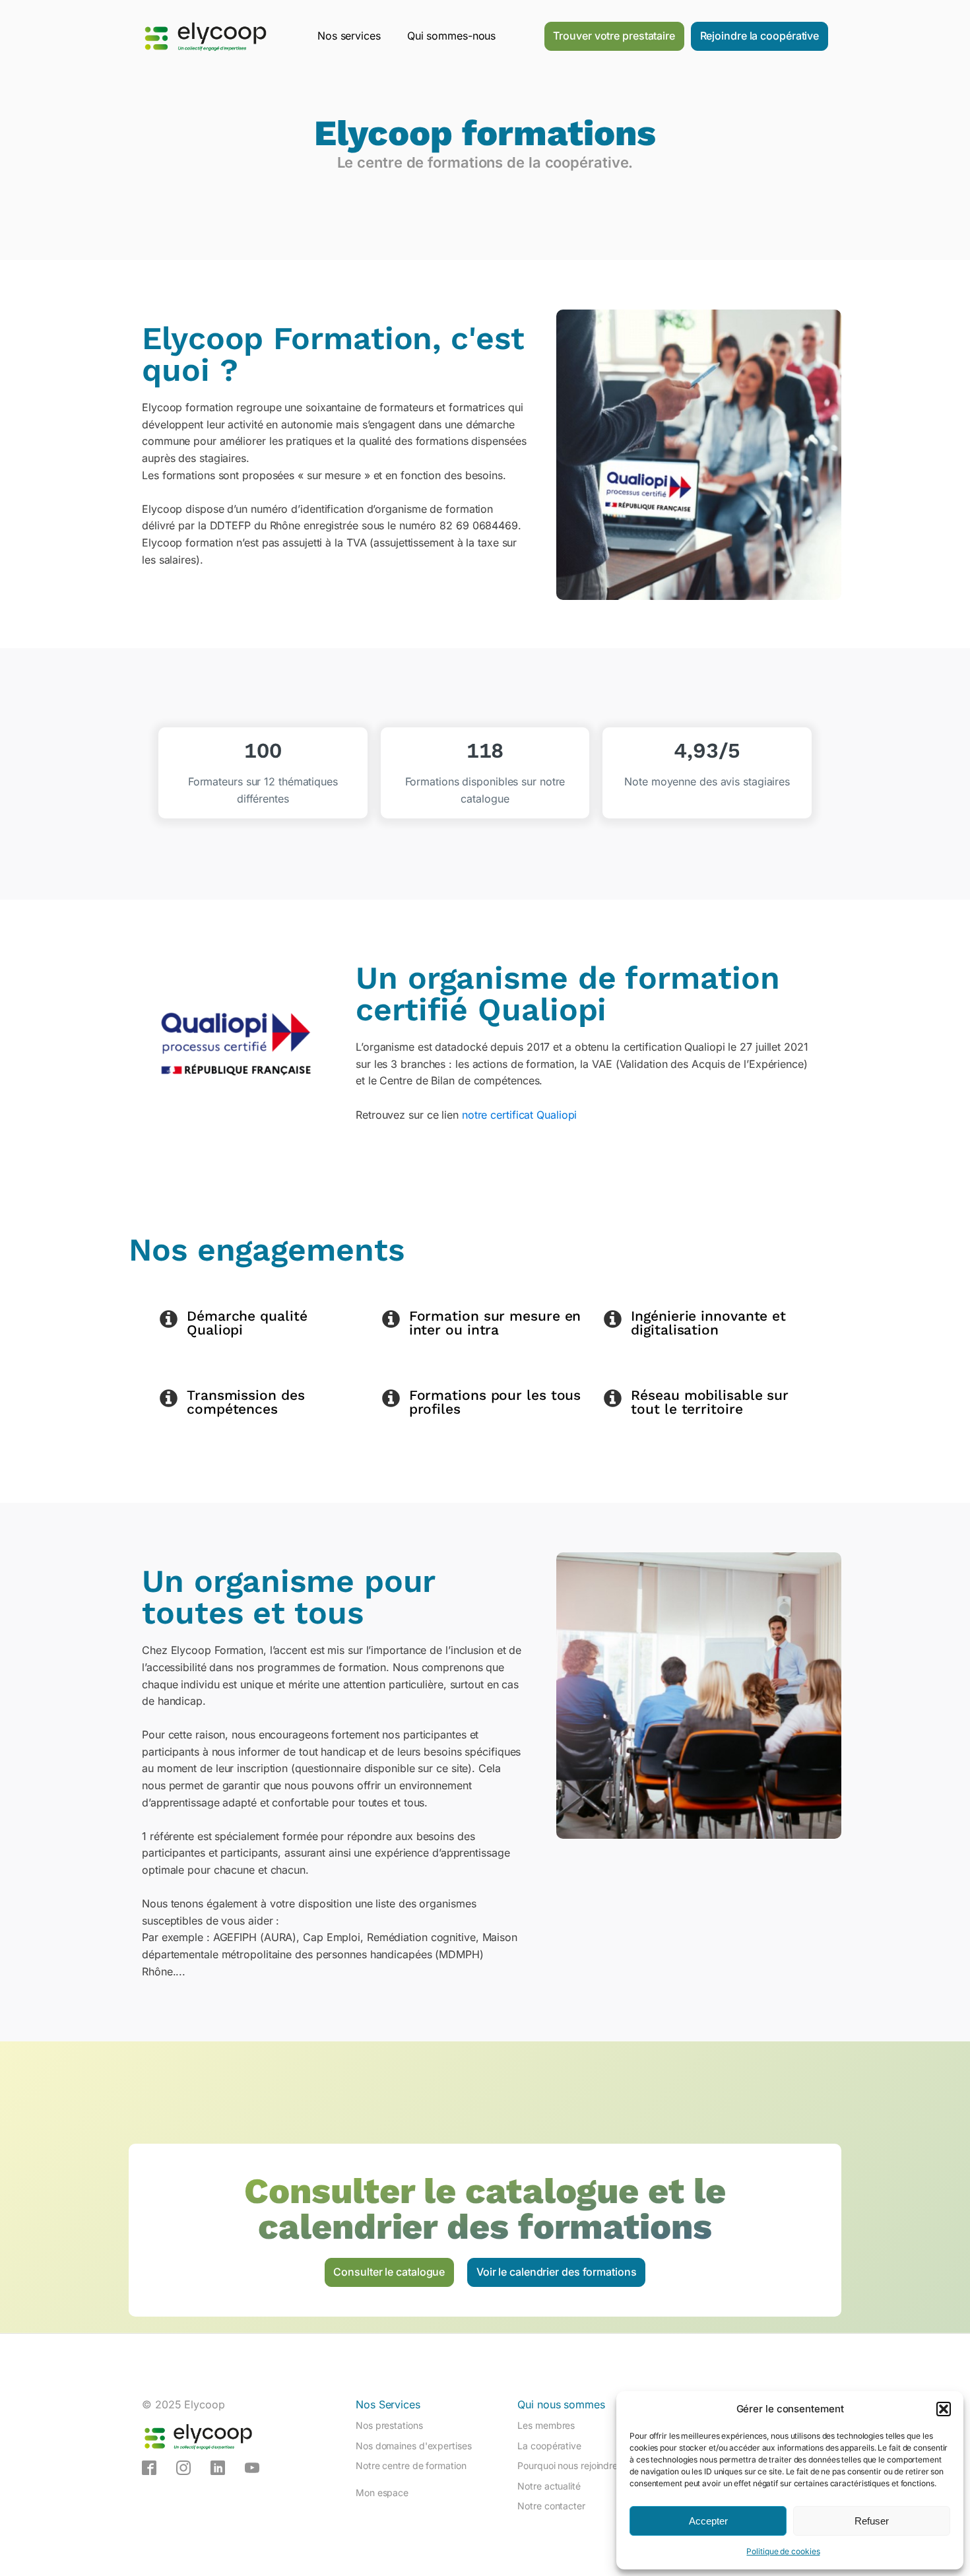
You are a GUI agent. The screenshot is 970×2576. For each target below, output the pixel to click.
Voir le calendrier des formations (557, 2272)
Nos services (349, 36)
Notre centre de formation (411, 2465)
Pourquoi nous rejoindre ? (571, 2465)
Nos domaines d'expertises (414, 2446)
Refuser (872, 2521)
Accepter (708, 2521)
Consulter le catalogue (389, 2272)
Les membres (546, 2425)
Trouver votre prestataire (614, 36)
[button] (944, 2409)
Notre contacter (551, 2506)
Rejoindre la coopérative (760, 36)
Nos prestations (389, 2425)
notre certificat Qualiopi (520, 1115)
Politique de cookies (783, 2551)
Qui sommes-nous (452, 36)
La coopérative (549, 2446)
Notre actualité (549, 2486)
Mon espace (382, 2493)
